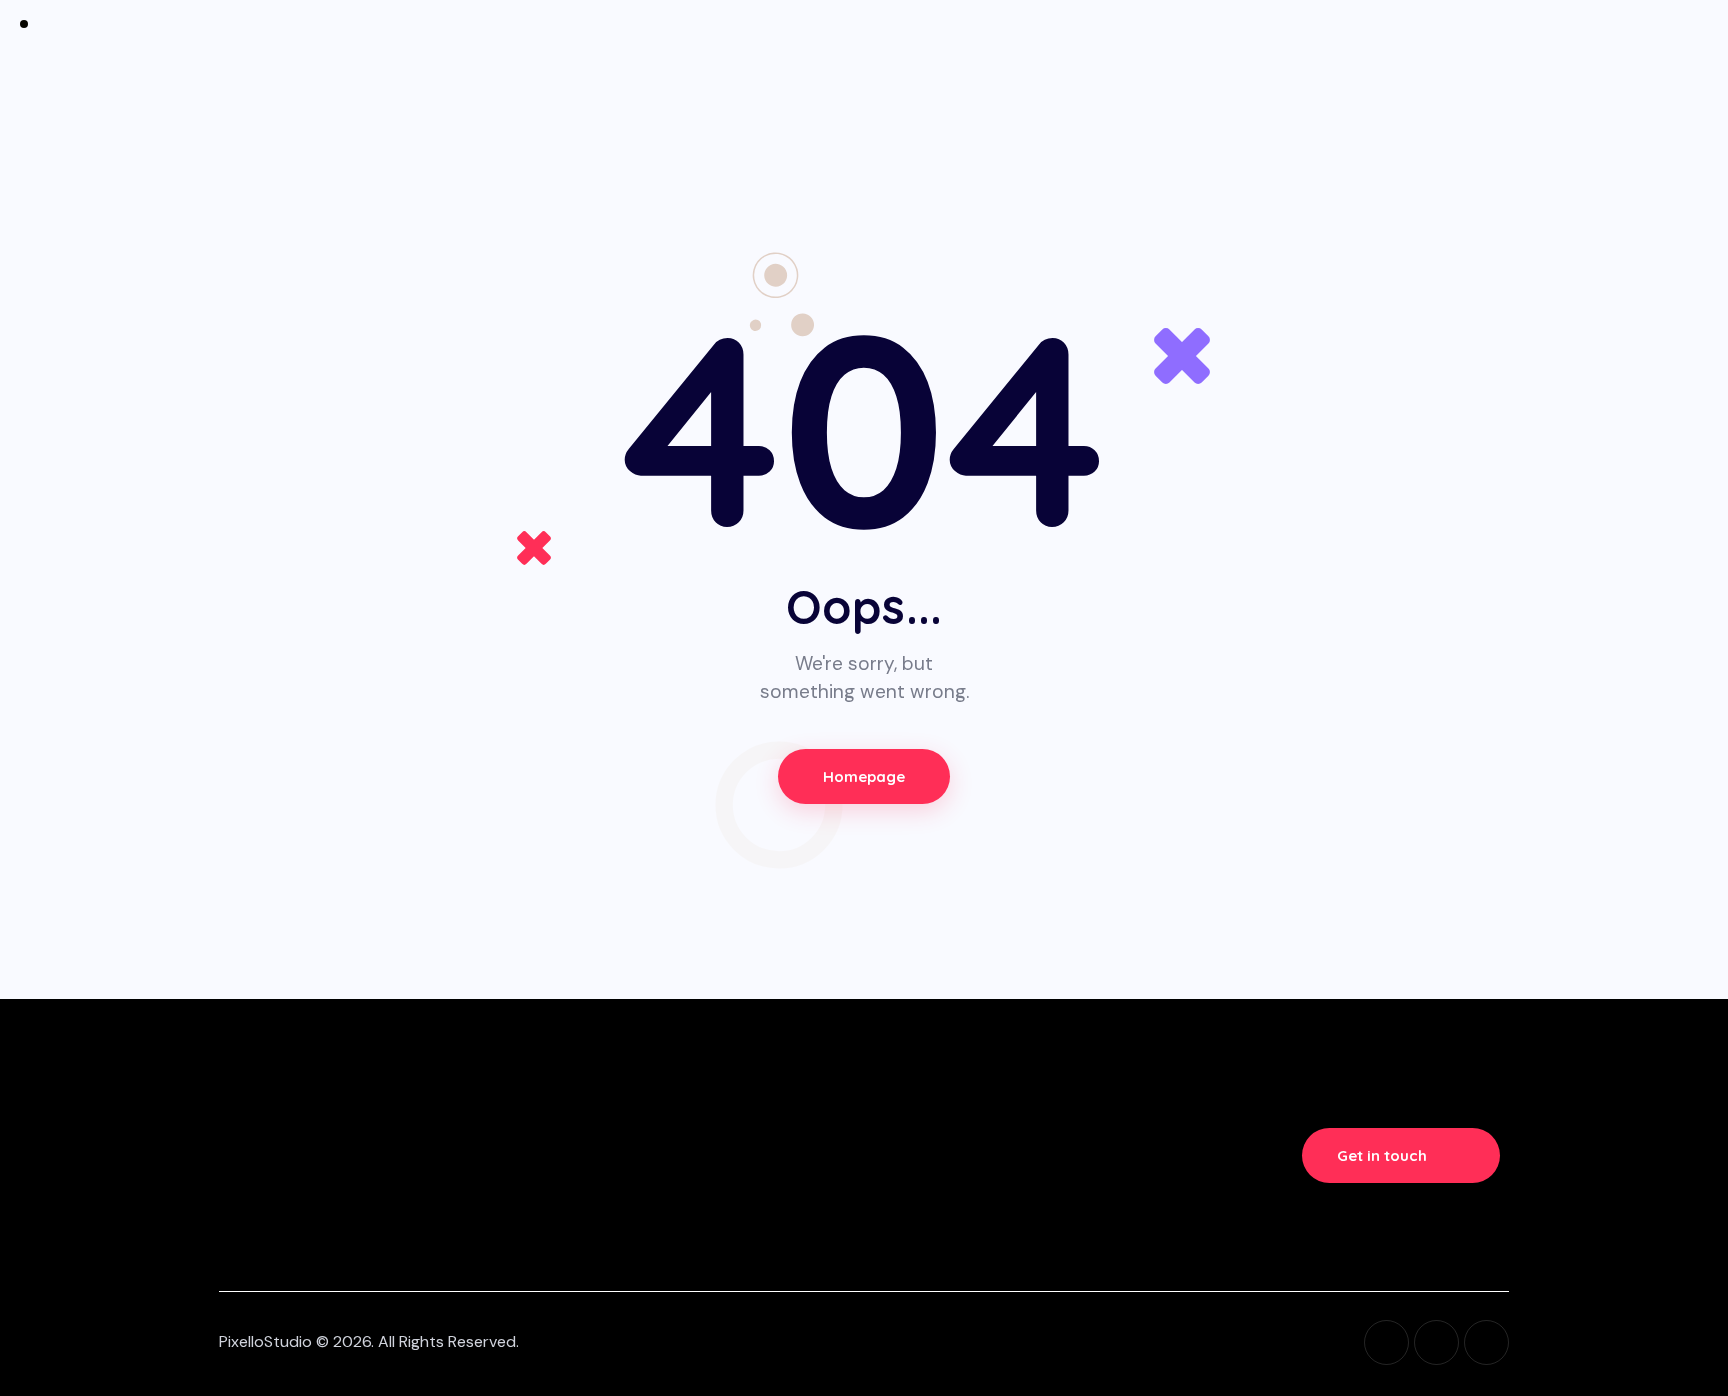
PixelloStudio (265, 1341)
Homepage (864, 776)
